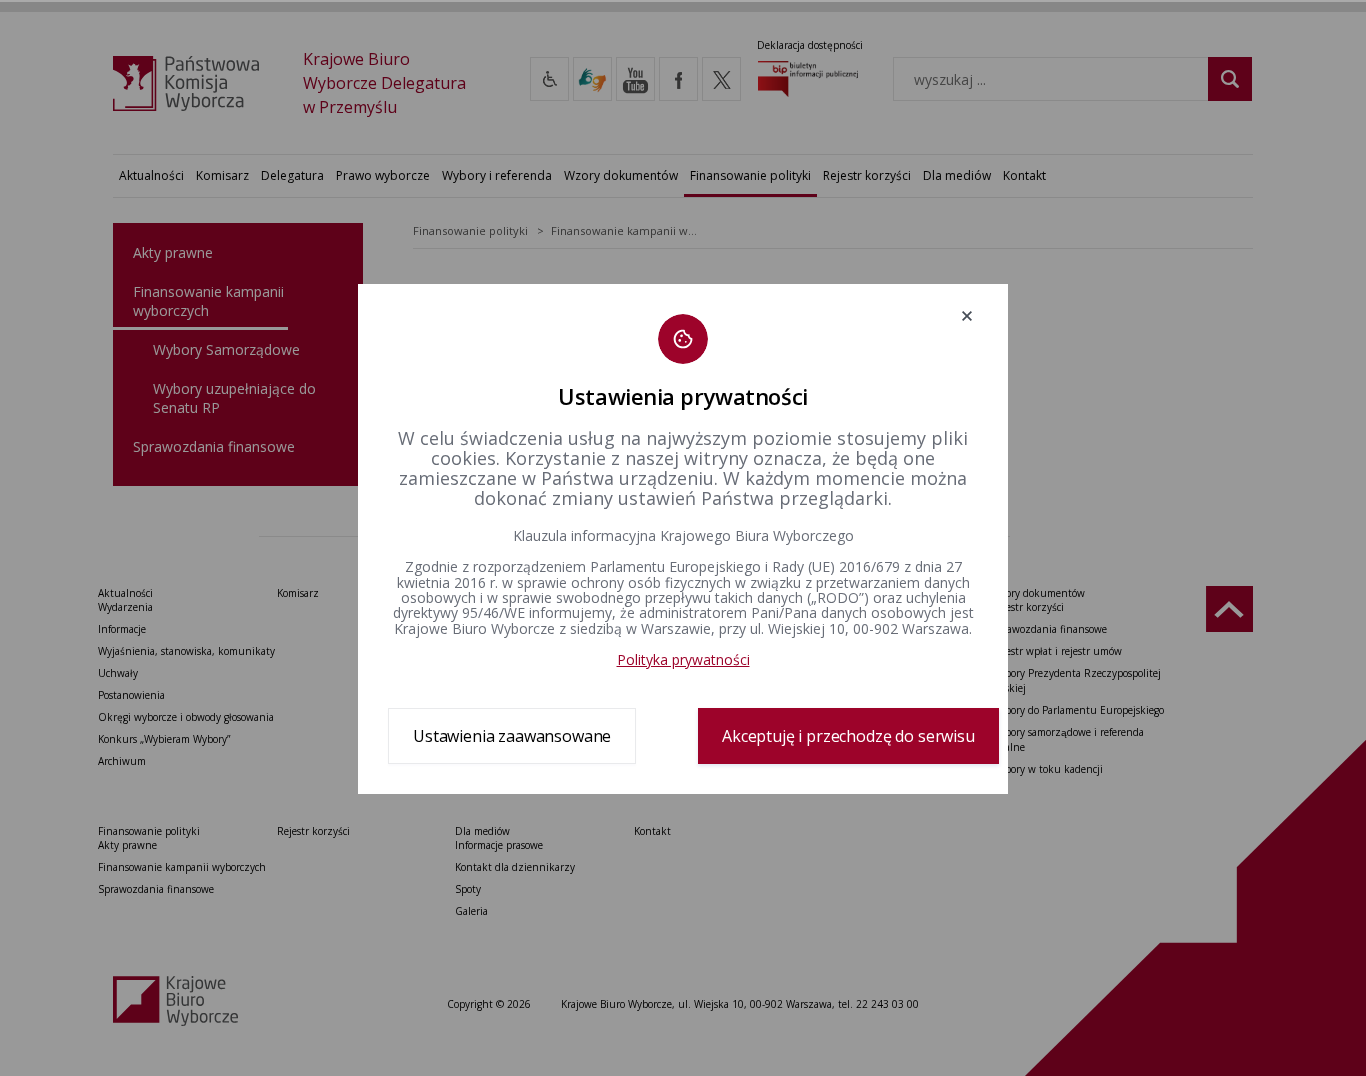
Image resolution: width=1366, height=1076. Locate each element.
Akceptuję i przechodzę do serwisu (848, 736)
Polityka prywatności (683, 659)
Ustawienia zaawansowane (512, 736)
